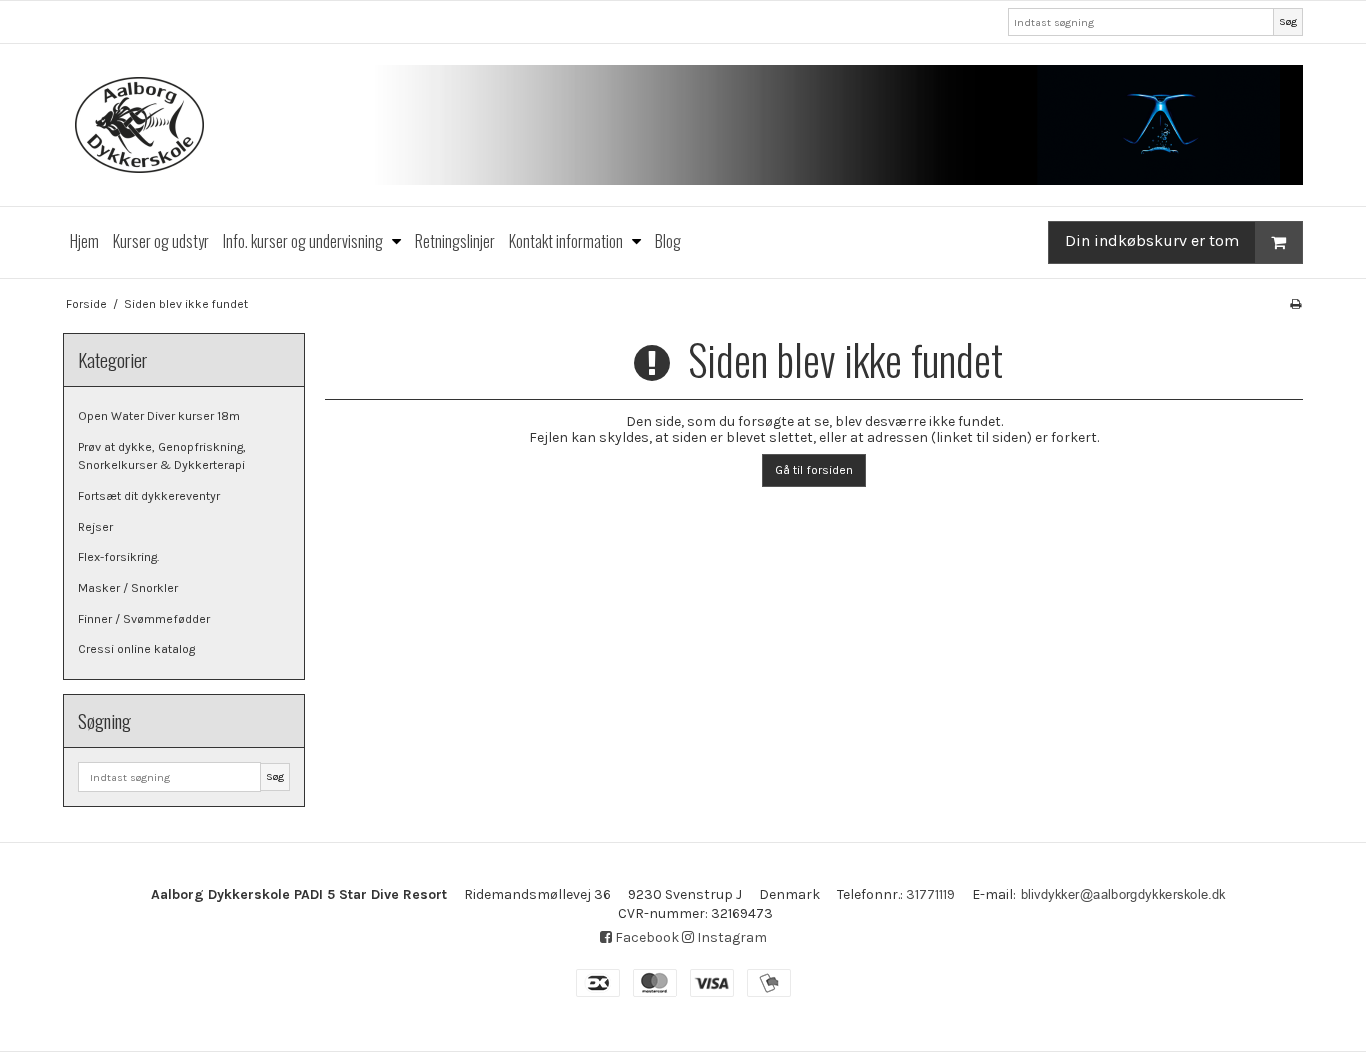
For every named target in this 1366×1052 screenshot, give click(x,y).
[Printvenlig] (1295, 304)
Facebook (645, 937)
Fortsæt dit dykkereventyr (149, 496)
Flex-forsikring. (118, 557)
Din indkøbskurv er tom (1152, 240)
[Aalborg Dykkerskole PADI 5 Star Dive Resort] (683, 125)
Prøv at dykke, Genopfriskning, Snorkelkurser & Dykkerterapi (162, 456)
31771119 (930, 894)
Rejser (95, 527)
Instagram (730, 937)
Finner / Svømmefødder (144, 619)
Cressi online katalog (136, 649)
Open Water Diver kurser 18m (159, 416)
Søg (1288, 21)
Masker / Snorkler (128, 588)
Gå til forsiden (814, 470)
